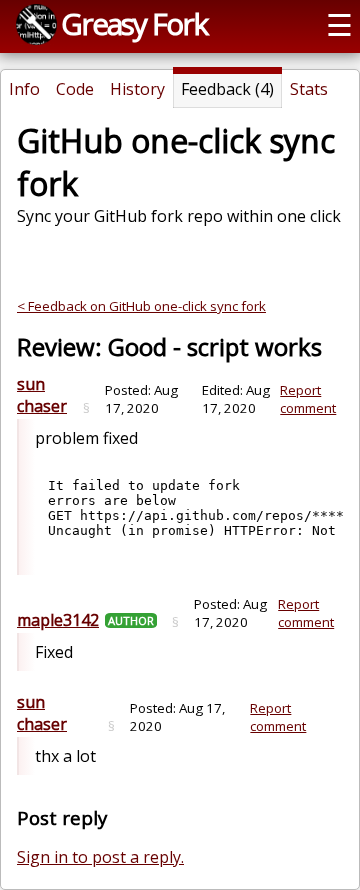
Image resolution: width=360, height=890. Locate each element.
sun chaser (42, 395)
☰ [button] (339, 24)
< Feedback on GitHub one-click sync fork (141, 306)
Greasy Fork (134, 23)
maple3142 (58, 620)
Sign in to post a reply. (100, 857)
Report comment (308, 399)
